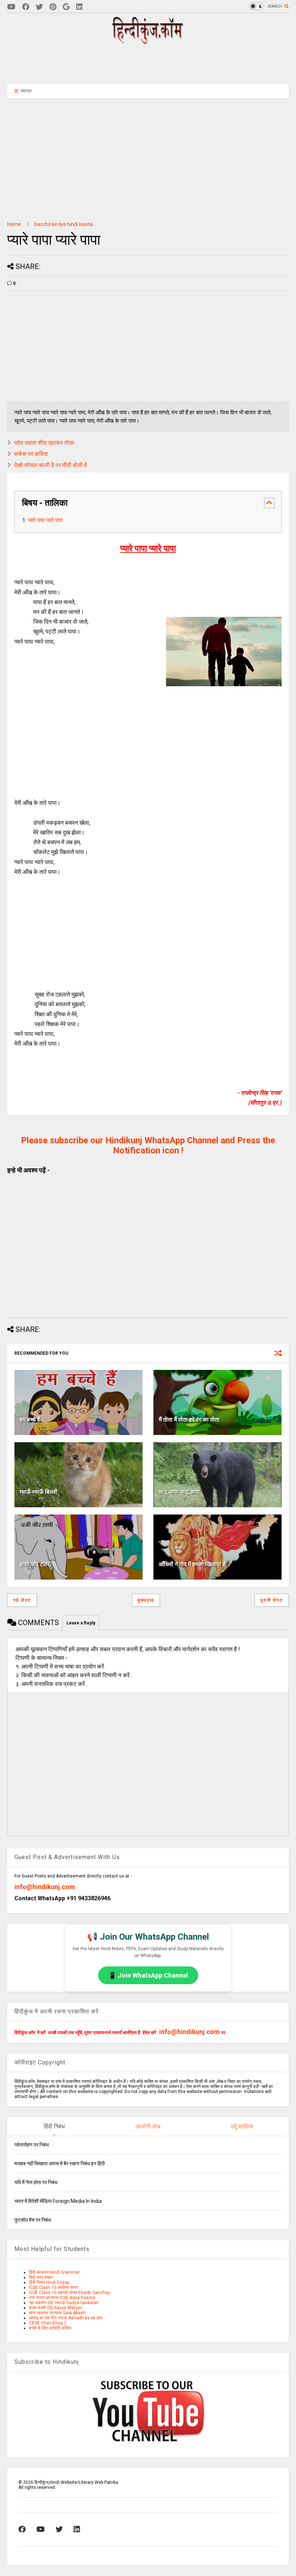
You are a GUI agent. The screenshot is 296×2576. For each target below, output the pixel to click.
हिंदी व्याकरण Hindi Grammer (54, 2272)
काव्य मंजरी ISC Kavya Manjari (56, 2308)
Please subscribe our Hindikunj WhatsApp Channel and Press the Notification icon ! (148, 1145)
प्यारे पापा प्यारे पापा (45, 520)
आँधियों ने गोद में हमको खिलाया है (192, 1564)
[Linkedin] (79, 7)
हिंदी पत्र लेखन (41, 2277)
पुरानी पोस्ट (272, 1600)
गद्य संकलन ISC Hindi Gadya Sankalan (64, 2303)
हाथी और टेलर (35, 1564)
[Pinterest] (53, 7)
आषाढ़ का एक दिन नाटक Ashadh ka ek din (66, 2318)
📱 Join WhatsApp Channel (148, 1975)
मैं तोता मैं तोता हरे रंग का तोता (189, 1420)
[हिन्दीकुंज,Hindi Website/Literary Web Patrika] (148, 42)
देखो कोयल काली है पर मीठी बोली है (51, 465)
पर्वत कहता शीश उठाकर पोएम (44, 443)
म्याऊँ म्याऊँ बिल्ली (39, 1492)
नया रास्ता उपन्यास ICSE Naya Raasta (62, 2298)
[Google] (66, 7)
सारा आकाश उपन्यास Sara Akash (57, 2313)
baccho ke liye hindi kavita (64, 224)
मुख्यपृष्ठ (146, 1600)
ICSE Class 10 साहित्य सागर (53, 2287)
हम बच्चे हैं (30, 1420)
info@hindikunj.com (45, 1887)
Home (14, 224)
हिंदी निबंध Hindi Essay (49, 2282)
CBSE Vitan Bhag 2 (48, 2323)
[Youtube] (11, 7)
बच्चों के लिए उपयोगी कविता (50, 2328)
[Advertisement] (148, 64)
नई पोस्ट (22, 1600)
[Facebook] (26, 7)
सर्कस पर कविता (31, 454)
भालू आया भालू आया (179, 1492)
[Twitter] (39, 7)
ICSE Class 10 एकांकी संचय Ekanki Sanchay (69, 2293)
